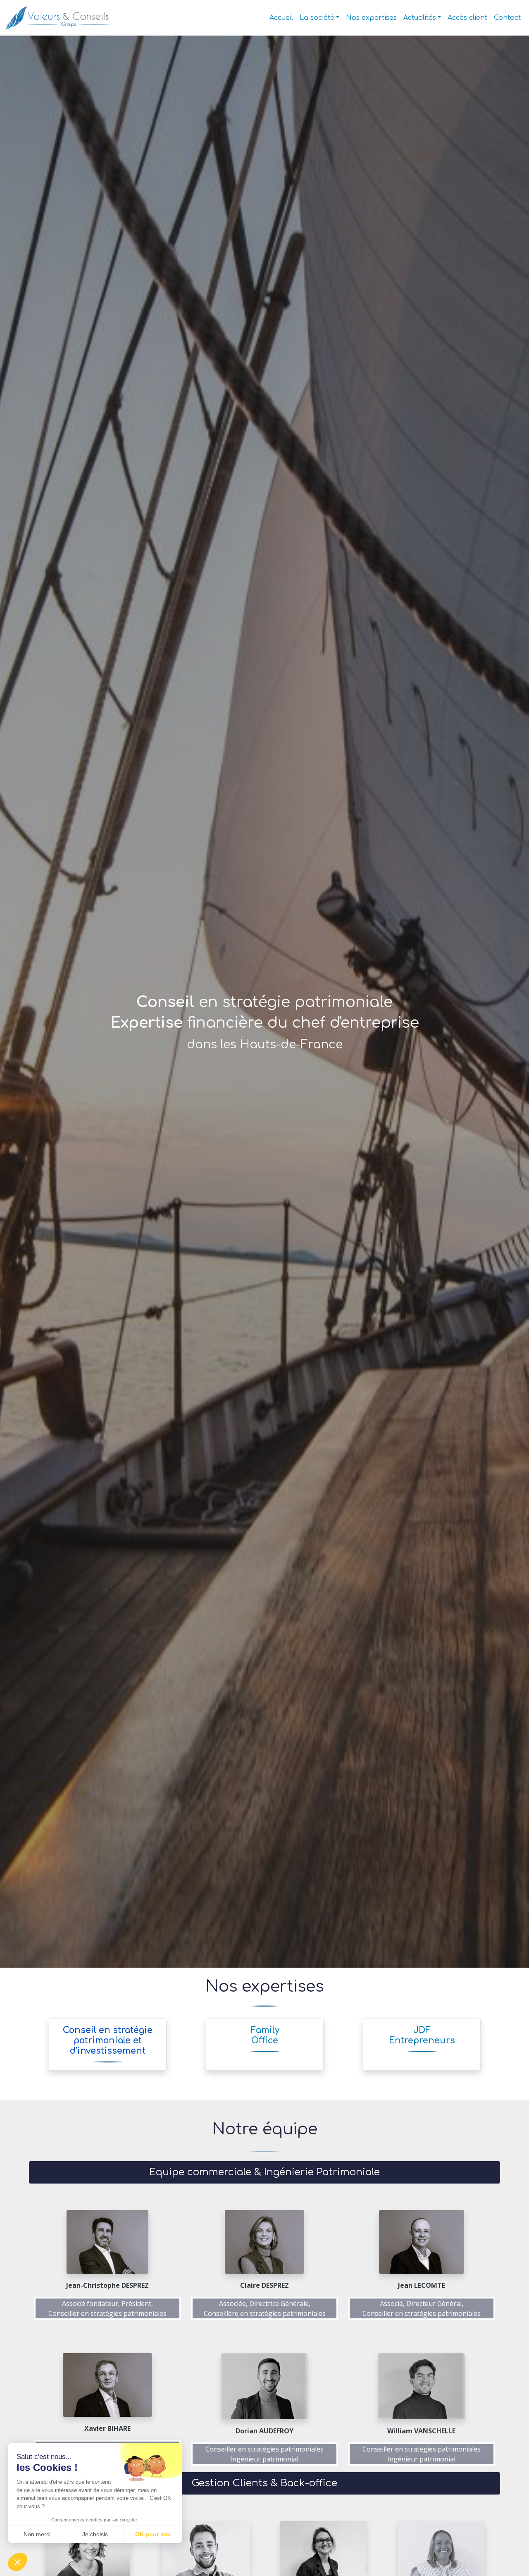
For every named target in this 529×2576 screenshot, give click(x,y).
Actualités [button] (420, 18)
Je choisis (95, 2534)
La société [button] (317, 18)
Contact (507, 18)
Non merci (37, 2534)
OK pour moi (153, 2534)
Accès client (467, 18)
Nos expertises (371, 18)
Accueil (281, 18)
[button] (17, 2562)
